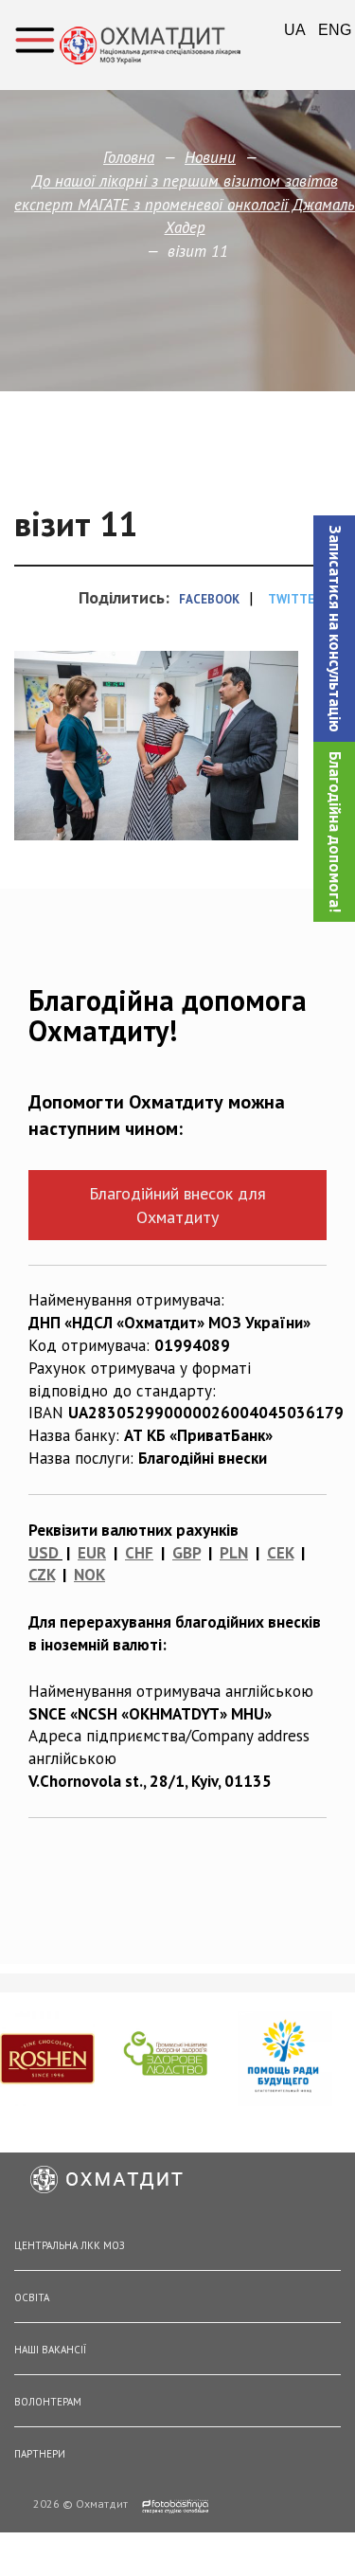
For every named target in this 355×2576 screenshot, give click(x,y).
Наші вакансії (50, 2350)
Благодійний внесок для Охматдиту (177, 1205)
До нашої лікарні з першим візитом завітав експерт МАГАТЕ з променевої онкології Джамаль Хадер (185, 204)
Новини (210, 157)
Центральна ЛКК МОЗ (70, 2245)
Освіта (32, 2297)
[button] (334, 629)
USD (44, 1553)
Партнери (40, 2454)
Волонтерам (48, 2402)
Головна (129, 157)
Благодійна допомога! (335, 832)
